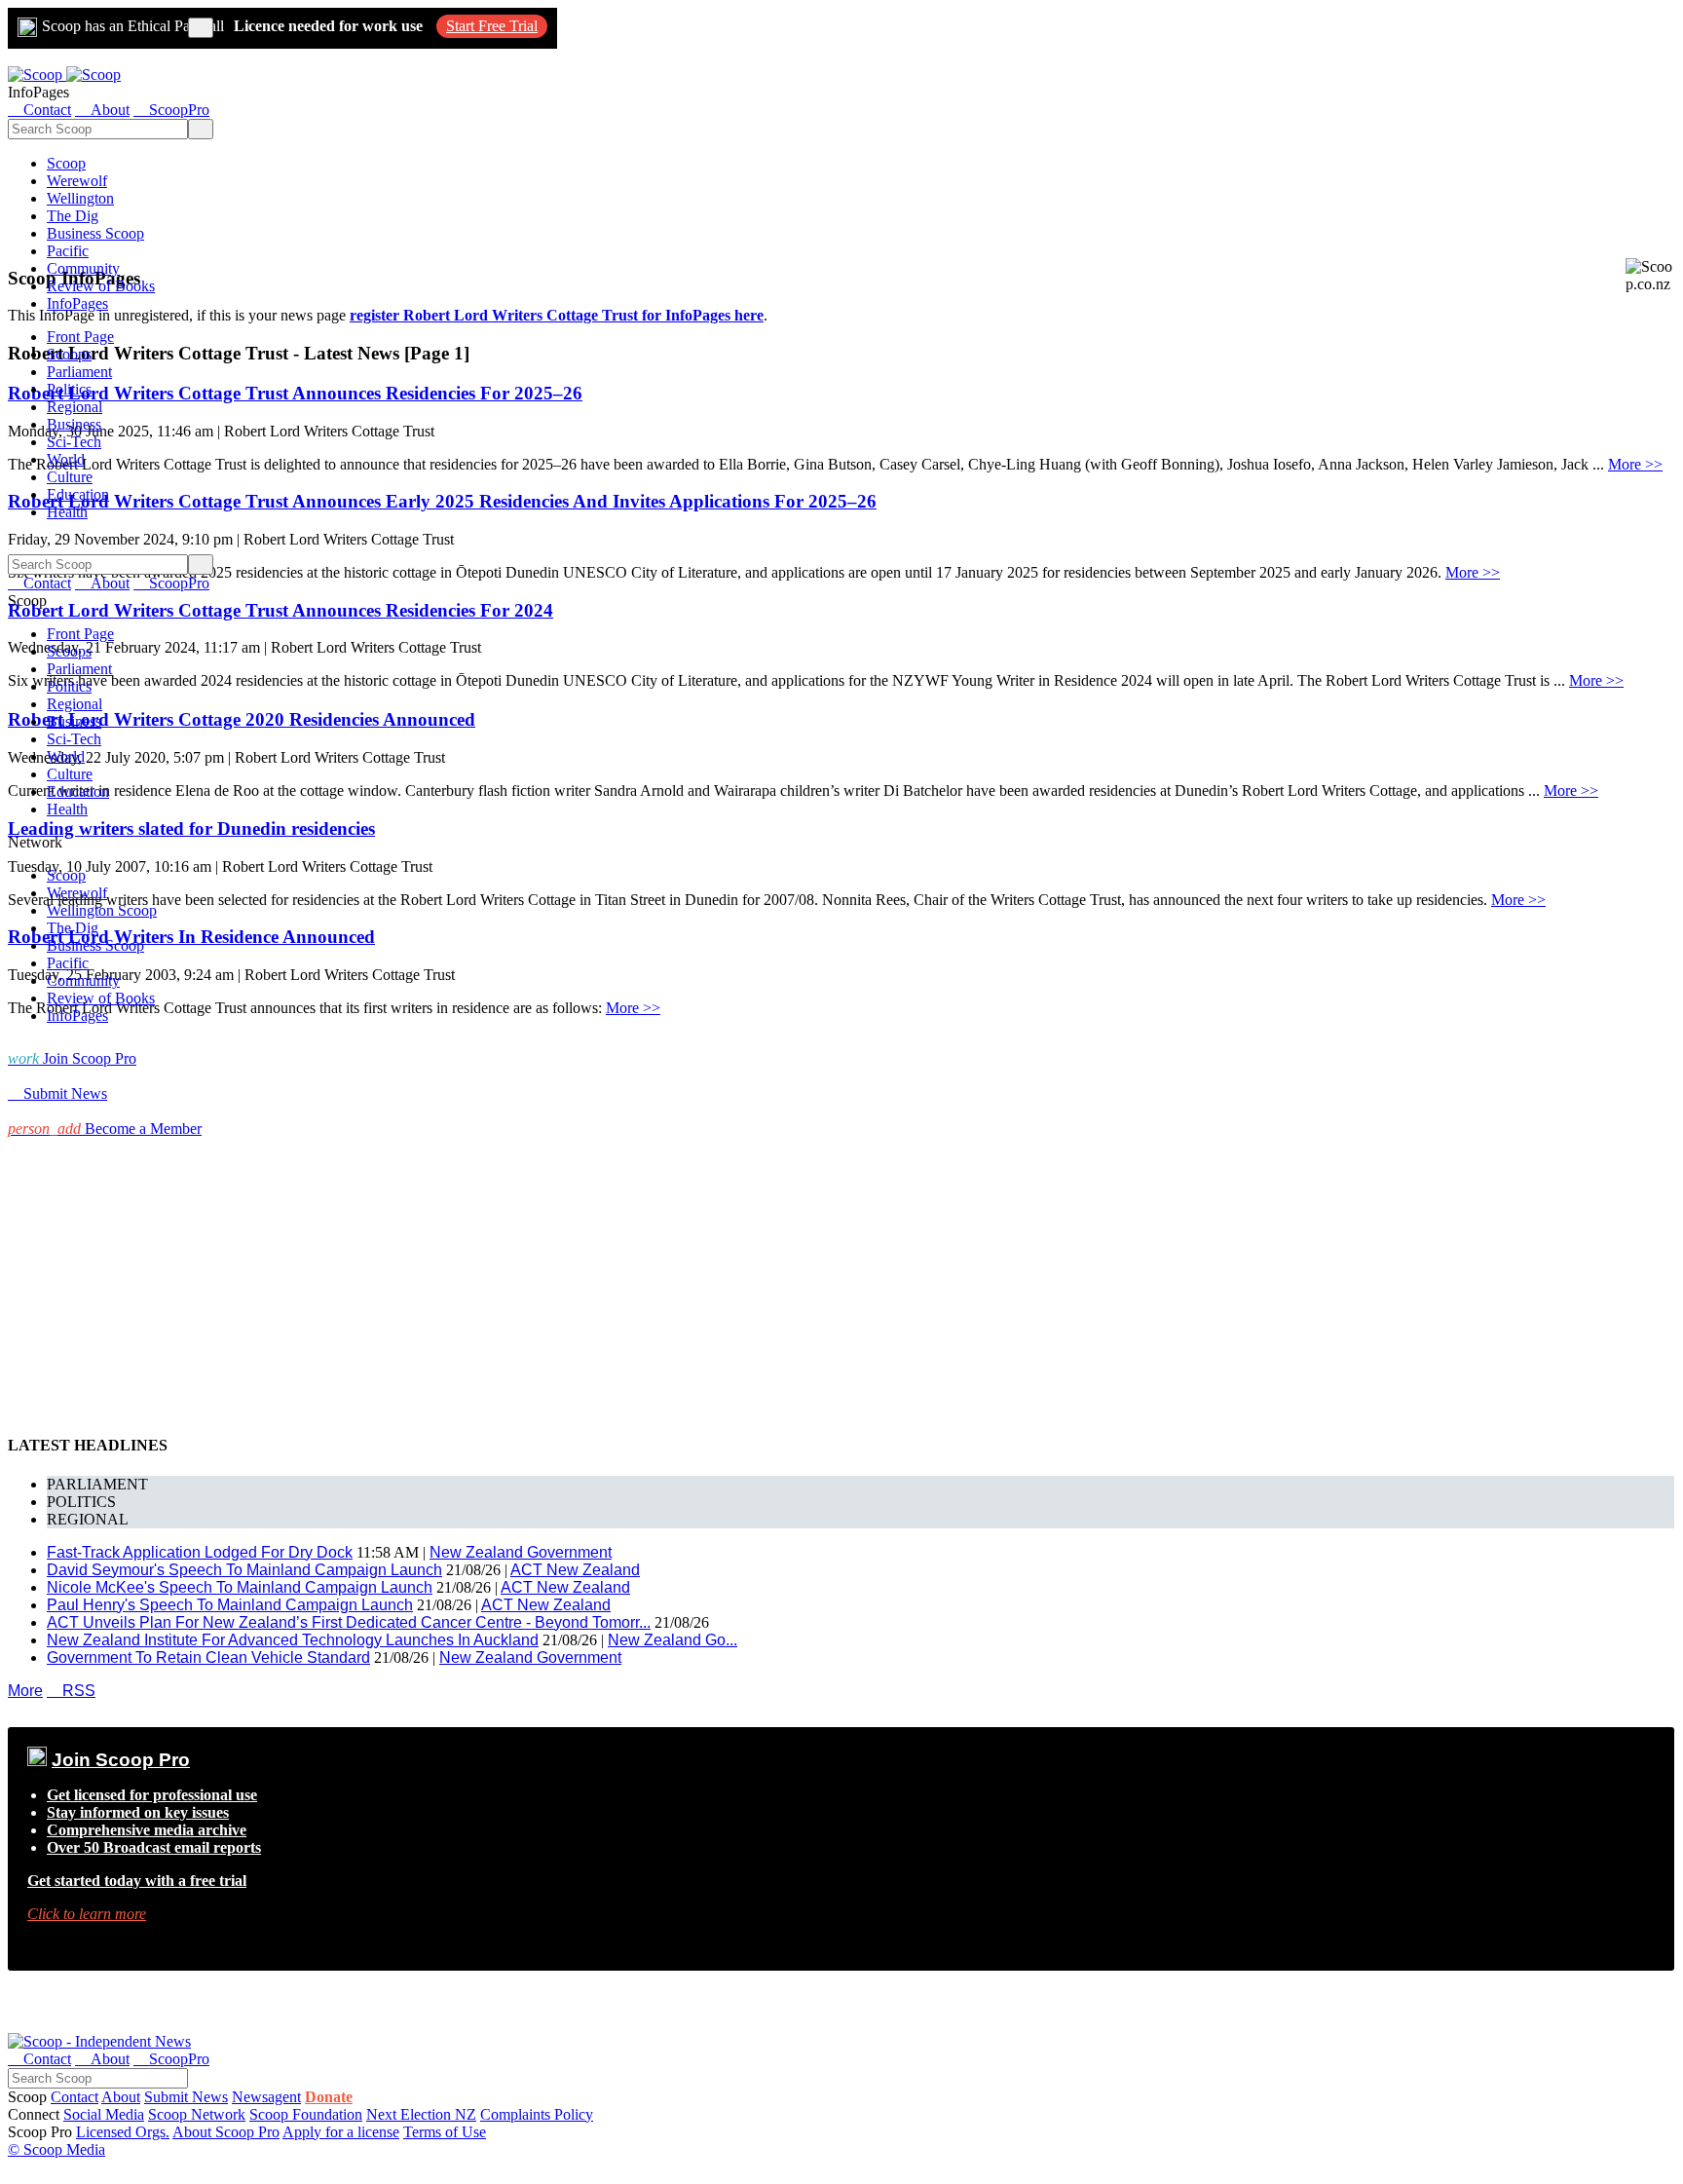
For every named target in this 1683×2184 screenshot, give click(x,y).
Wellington (80, 198)
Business (74, 424)
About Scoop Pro (226, 2132)
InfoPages (77, 303)
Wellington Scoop (102, 910)
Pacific (68, 251)
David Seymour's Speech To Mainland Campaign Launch (244, 1570)
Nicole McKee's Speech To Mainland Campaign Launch (240, 1587)
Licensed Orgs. (123, 2132)
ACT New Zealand (575, 1570)
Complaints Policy (537, 2114)
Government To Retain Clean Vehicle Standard (208, 1657)
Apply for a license (341, 2132)
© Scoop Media (56, 2149)
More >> (1635, 464)
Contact (75, 2097)
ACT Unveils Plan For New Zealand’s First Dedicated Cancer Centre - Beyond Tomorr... (349, 1622)
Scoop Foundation (306, 2114)
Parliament (79, 372)
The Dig (73, 216)
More (25, 1691)
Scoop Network (197, 2114)
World (66, 459)
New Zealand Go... (673, 1640)
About (121, 2097)
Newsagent (266, 2097)
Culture (70, 477)
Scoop (66, 163)
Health (67, 512)
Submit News (186, 2097)
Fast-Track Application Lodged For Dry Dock (200, 1552)
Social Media (104, 2114)
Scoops (69, 354)
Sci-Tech (74, 442)
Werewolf (77, 181)
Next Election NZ (421, 2114)
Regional (75, 407)
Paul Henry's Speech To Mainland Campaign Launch (230, 1605)
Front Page (80, 337)
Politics (69, 389)
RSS (71, 1691)
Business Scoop (95, 233)
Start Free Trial (492, 26)
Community (83, 268)
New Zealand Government (521, 1552)
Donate (329, 2097)
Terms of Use (445, 2132)
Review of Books (101, 286)
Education (78, 494)
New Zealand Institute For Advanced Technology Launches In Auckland (293, 1640)
